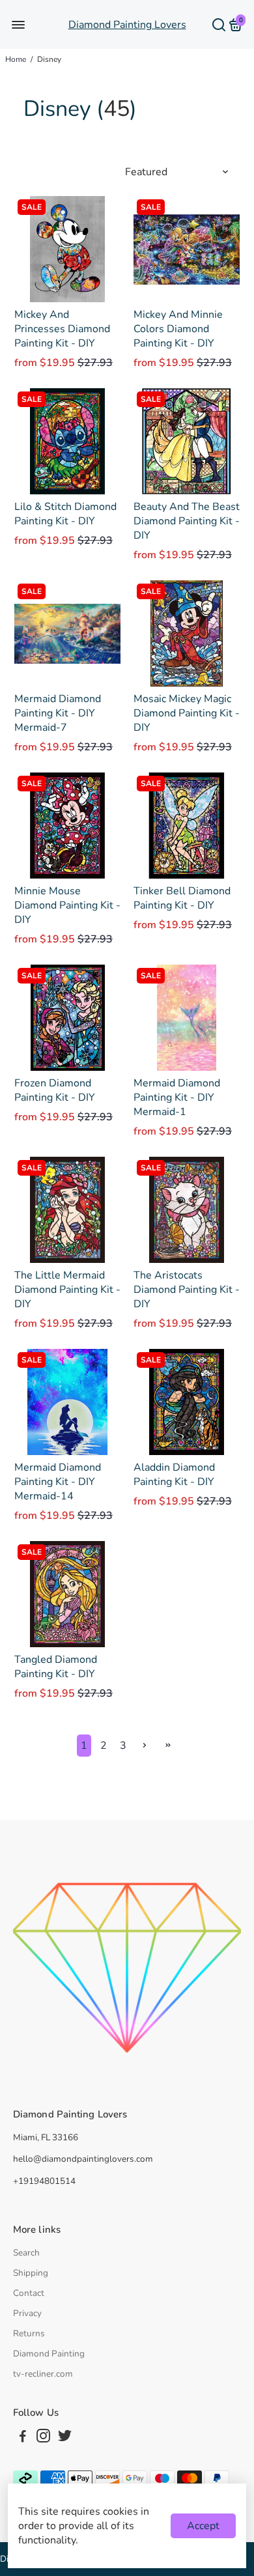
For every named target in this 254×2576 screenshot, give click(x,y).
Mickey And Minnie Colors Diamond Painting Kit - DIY (178, 329)
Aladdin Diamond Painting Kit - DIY (174, 1475)
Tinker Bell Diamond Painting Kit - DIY (182, 898)
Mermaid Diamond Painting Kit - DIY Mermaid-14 (58, 1482)
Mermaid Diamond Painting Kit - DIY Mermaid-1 (177, 1097)
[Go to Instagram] (43, 2438)
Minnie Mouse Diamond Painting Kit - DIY (67, 905)
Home (16, 59)
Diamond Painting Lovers (127, 25)
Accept (203, 2526)
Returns (29, 2333)
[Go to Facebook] (23, 2438)
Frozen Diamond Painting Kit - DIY (55, 1090)
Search (26, 2253)
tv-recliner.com (43, 2374)
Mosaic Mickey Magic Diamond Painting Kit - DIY (187, 713)
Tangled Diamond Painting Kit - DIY (56, 1667)
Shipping (31, 2273)
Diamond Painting (49, 2354)
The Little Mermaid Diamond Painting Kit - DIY (67, 1290)
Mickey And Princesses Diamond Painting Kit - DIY (62, 329)
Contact (29, 2293)
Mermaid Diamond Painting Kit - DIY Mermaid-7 (58, 713)
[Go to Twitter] (65, 2438)
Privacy (27, 2313)
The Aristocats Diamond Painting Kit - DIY (187, 1290)
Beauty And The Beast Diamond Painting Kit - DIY (187, 521)
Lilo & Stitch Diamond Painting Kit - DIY (65, 514)
